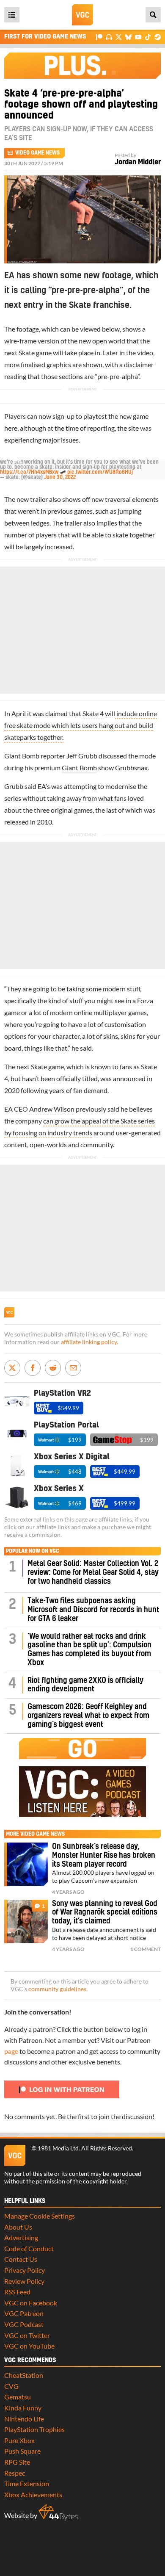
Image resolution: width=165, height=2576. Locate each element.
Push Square (22, 2451)
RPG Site (17, 2462)
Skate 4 (93, 713)
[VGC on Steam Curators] (158, 37)
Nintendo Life (24, 2419)
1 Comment (146, 1949)
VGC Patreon (24, 2313)
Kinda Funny (23, 2408)
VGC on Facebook (31, 2303)
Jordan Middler (138, 162)
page (11, 2051)
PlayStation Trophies (34, 2429)
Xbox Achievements (33, 2494)
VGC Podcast (24, 2324)
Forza (145, 1000)
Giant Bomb (79, 768)
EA (42, 786)
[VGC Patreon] (99, 37)
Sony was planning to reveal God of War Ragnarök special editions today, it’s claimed (105, 1913)
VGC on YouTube (29, 2346)
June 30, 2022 (60, 477)
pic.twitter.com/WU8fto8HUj (100, 472)
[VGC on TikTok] (148, 37)
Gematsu (18, 2397)
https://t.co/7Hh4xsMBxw (29, 472)
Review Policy (24, 2281)
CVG (11, 2386)
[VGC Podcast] (109, 37)
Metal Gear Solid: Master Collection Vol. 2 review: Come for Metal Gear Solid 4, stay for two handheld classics (93, 1573)
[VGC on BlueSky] (128, 37)
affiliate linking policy (89, 1342)
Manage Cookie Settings (40, 2216)
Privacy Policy (25, 2270)
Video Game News (37, 153)
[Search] (153, 15)
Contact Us (21, 2259)
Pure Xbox (19, 2440)
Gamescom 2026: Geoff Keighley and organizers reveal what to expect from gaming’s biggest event (88, 1716)
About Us (18, 2227)
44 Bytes (58, 2512)
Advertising (21, 2237)
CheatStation (24, 2375)
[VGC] (82, 15)
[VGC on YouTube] (138, 37)
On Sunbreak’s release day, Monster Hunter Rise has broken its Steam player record (104, 1855)
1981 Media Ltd (58, 2148)
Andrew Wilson (52, 1109)
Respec (15, 2473)
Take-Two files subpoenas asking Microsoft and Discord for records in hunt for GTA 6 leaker (93, 1610)
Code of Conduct (29, 2248)
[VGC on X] (119, 37)
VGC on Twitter (27, 2335)
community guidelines (57, 1989)
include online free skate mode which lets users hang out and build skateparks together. (81, 725)
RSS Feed (17, 2292)
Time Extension (27, 2483)
